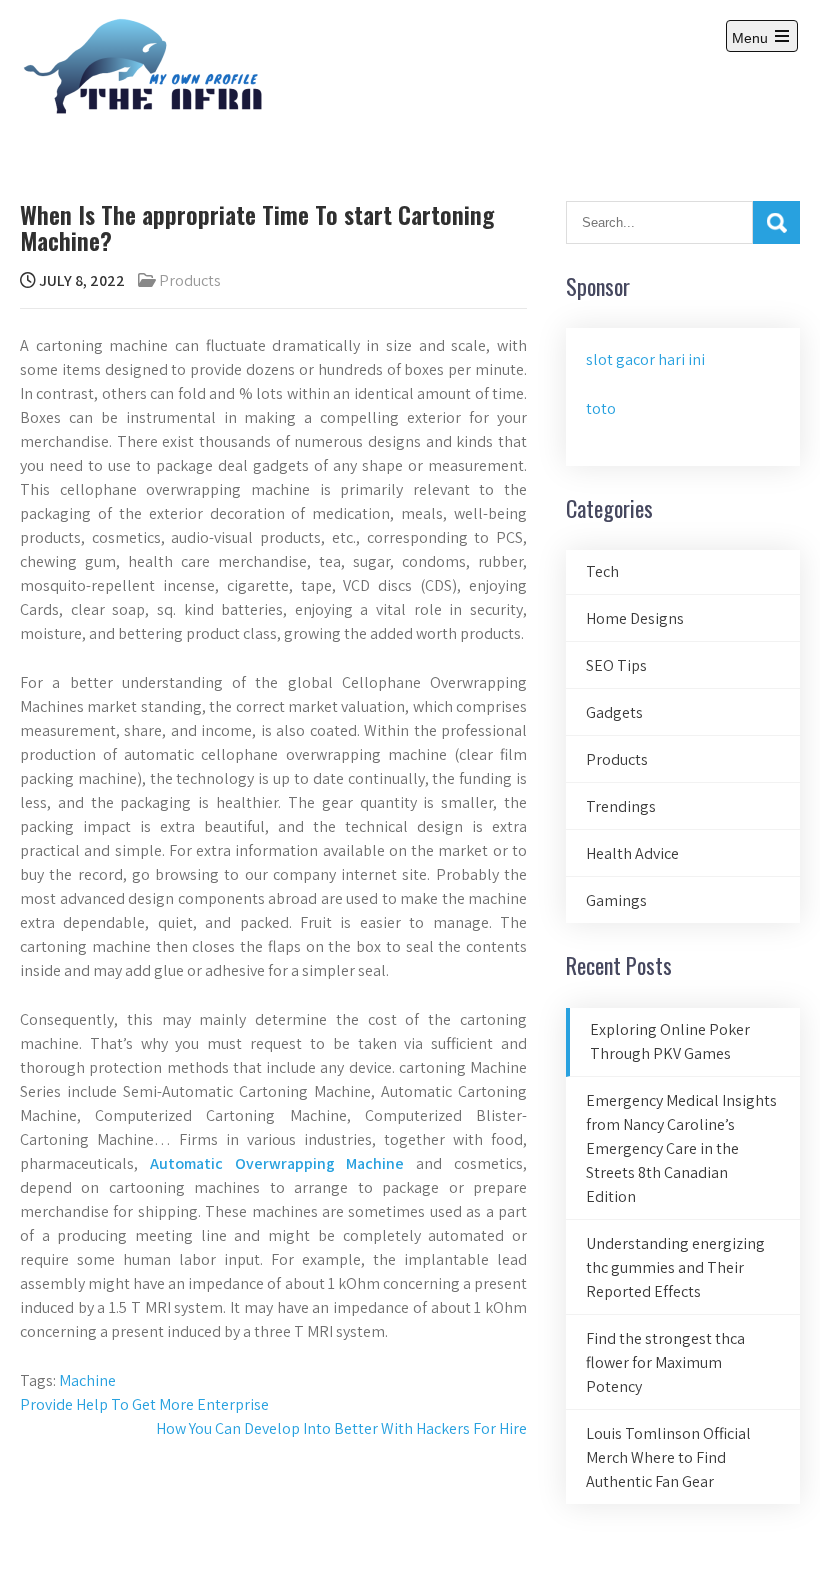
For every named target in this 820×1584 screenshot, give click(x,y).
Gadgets (614, 712)
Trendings (621, 806)
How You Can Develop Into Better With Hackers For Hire (341, 1428)
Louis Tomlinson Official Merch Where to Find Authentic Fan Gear (668, 1457)
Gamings (616, 900)
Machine (87, 1380)
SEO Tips (616, 665)
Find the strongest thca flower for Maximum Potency (665, 1362)
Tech (602, 571)
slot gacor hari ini (645, 359)
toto (601, 408)
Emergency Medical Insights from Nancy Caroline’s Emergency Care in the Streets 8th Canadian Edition (681, 1148)
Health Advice (632, 853)
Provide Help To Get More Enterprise (144, 1404)
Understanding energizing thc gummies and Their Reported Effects (675, 1267)
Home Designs (635, 618)
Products (190, 280)
